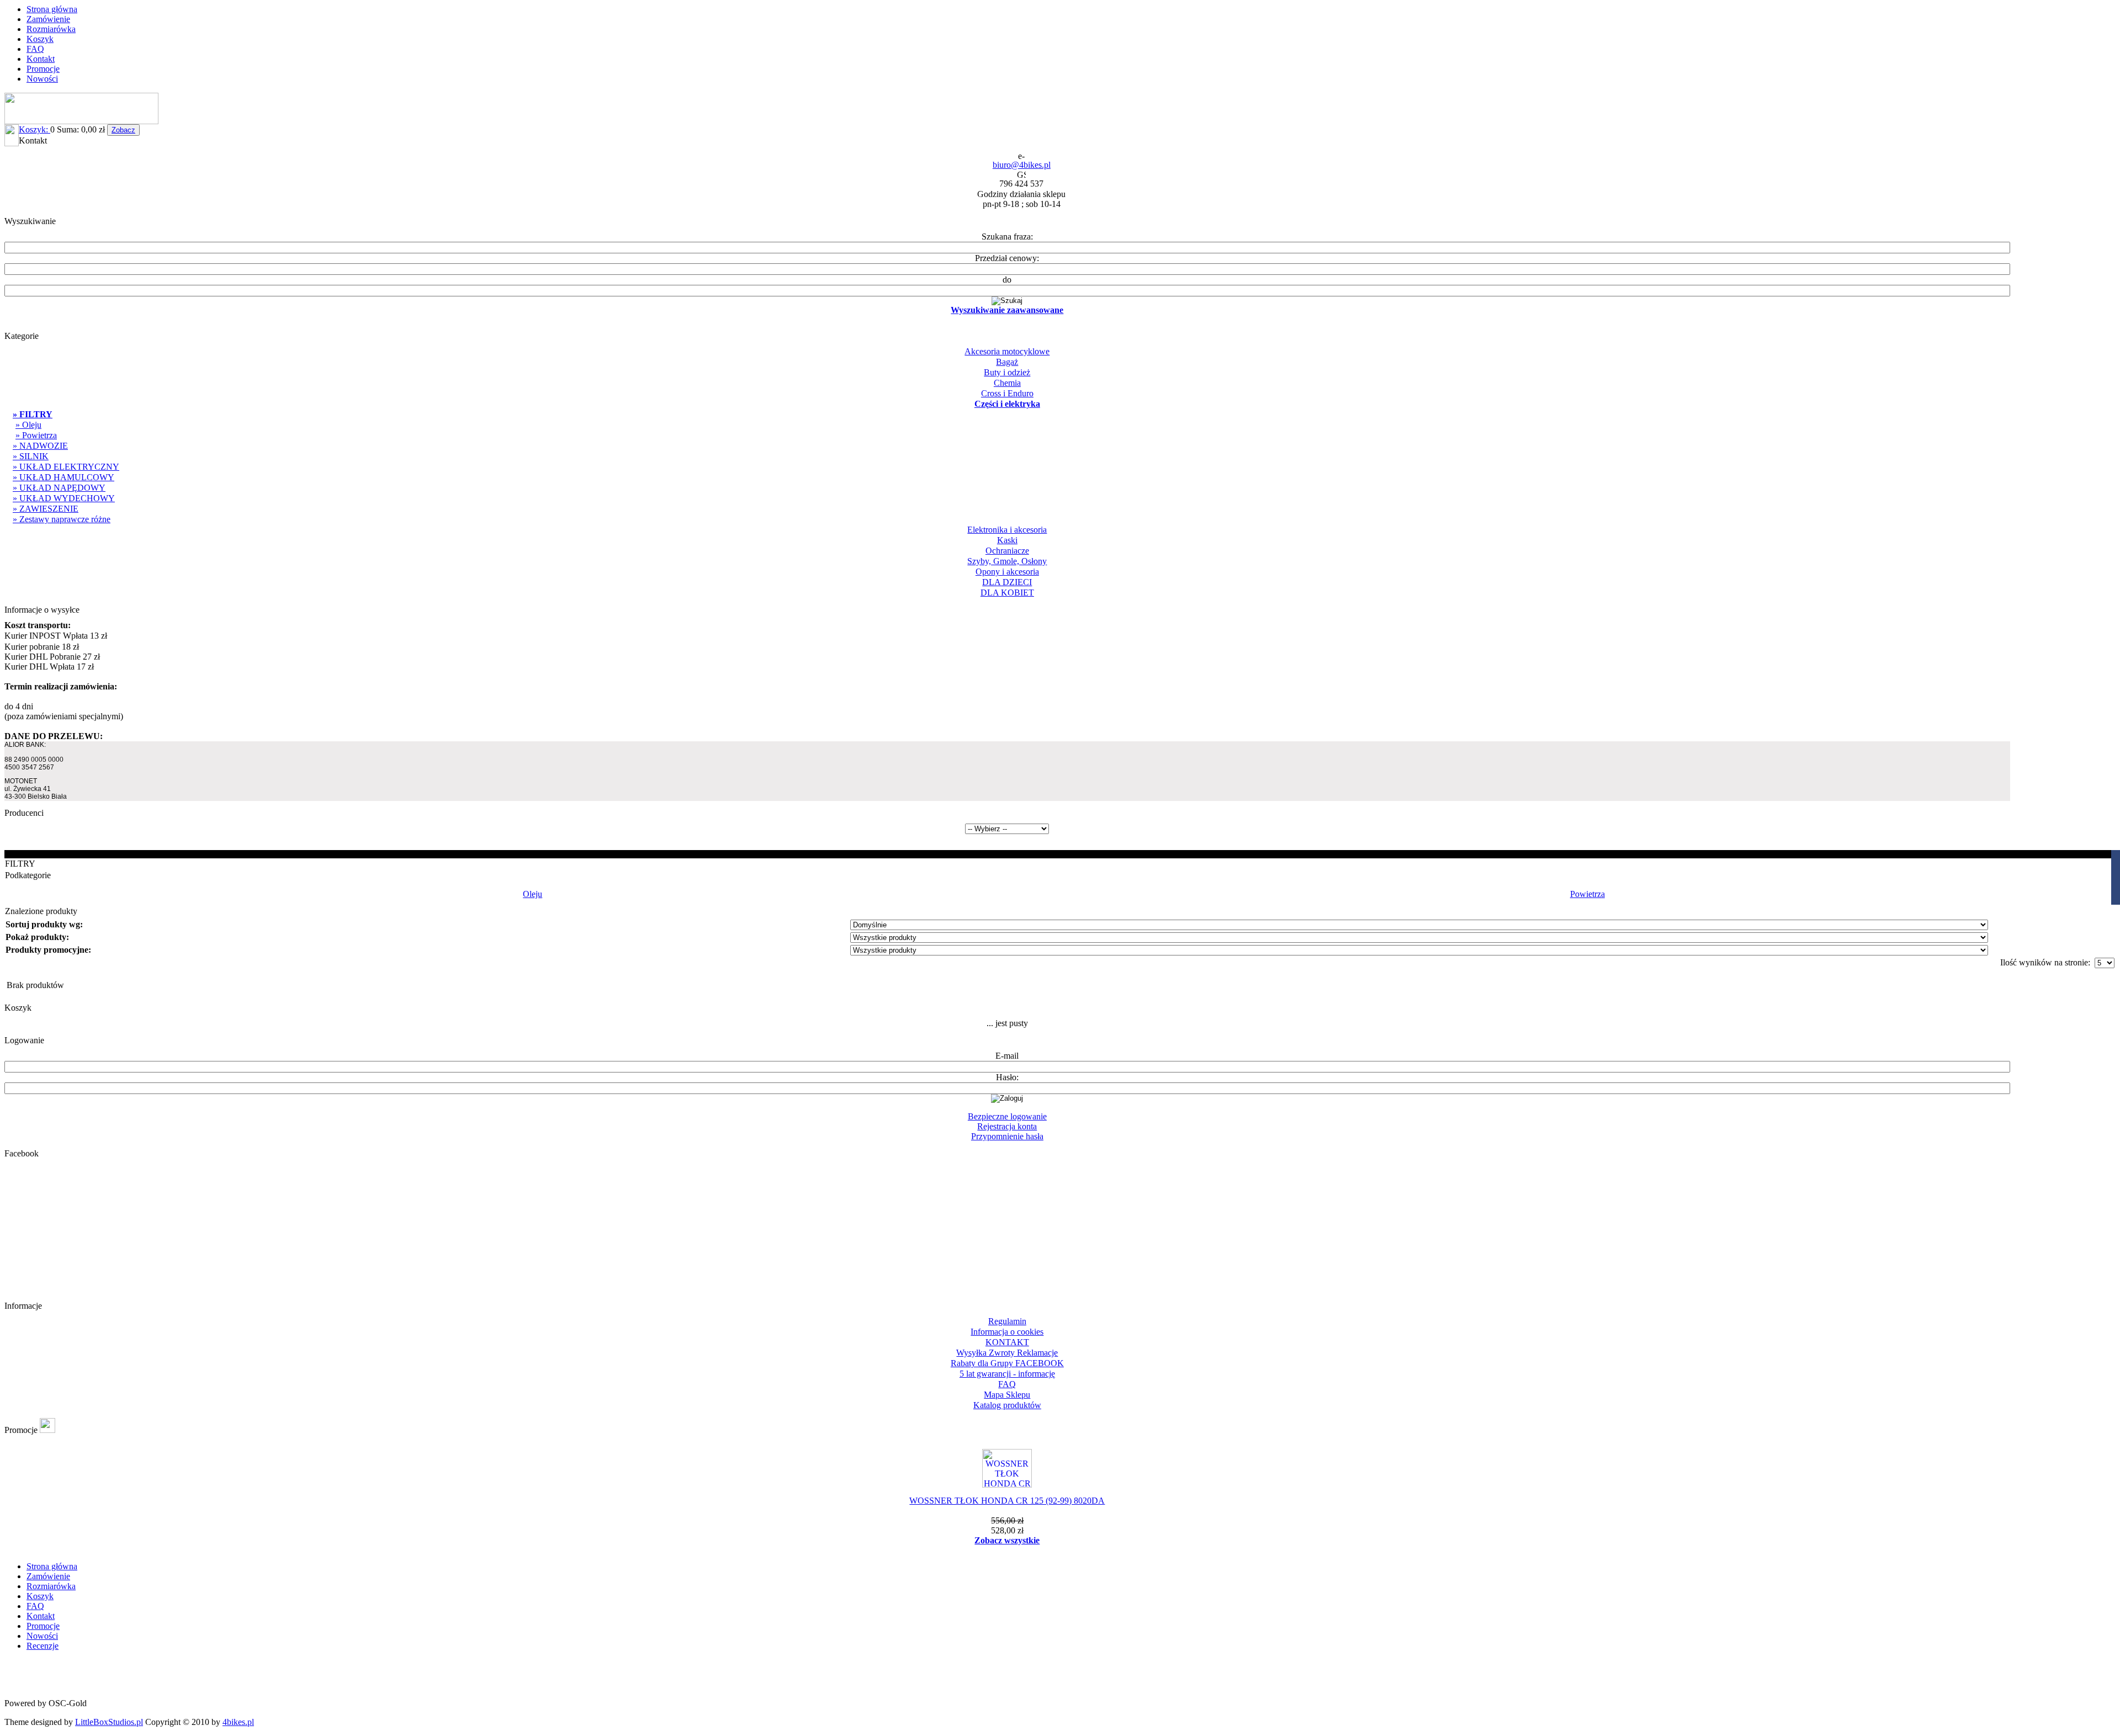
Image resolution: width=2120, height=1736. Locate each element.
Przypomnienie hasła (1007, 1136)
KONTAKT (1007, 1342)
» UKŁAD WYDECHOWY (64, 498)
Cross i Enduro (1007, 393)
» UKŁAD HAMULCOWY (63, 477)
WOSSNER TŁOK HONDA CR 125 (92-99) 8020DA (1007, 1501)
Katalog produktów (1007, 1405)
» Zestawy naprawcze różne (62, 519)
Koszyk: (35, 129)
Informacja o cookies (1007, 1332)
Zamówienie (48, 19)
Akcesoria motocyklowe (1007, 351)
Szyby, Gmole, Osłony (1007, 561)
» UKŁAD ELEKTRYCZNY (66, 467)
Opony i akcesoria (1007, 572)
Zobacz (123, 130)
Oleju (532, 894)
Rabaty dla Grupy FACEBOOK (1007, 1363)
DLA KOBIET (1007, 593)
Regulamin (1007, 1321)
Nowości (42, 79)
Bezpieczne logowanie (1007, 1116)
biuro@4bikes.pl (1022, 165)
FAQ (35, 49)
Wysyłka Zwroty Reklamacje (1007, 1353)
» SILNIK (31, 456)
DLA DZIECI (1007, 582)
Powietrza (1588, 894)
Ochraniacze (1007, 551)
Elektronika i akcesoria (1007, 530)
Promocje (43, 69)
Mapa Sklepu (1007, 1395)
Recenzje (43, 1646)
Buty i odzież (1007, 372)
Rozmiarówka (51, 29)
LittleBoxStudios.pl (109, 1722)
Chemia (1007, 383)
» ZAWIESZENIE (46, 509)
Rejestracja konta (1007, 1126)
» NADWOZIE (40, 446)
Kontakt (41, 59)
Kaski (1007, 540)
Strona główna (52, 9)
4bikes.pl (238, 1722)
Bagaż (1007, 362)
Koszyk (40, 39)
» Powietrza (36, 435)
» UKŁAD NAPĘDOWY (59, 488)
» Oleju (28, 425)
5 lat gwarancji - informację (1007, 1374)
